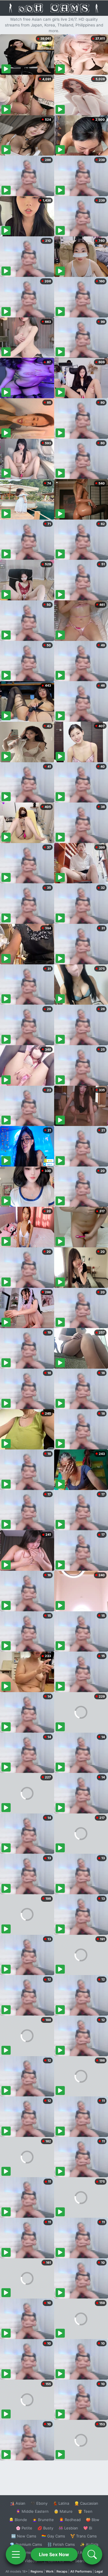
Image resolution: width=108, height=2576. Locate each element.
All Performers (81, 2571)
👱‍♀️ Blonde (18, 2520)
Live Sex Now (54, 2554)
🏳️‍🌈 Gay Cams (53, 2536)
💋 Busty (45, 2528)
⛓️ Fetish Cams (61, 2544)
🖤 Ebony (39, 2503)
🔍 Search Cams (84, 2561)
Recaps (62, 2571)
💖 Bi (88, 2528)
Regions (37, 2571)
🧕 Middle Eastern (32, 2511)
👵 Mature (63, 2511)
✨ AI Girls (89, 2544)
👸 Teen (85, 2511)
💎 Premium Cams (26, 2544)
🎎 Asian (18, 2503)
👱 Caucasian (86, 2503)
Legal (99, 2571)
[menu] (16, 2554)
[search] (92, 2554)
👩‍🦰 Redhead (70, 2520)
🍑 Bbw (93, 2520)
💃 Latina (61, 2503)
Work (50, 2571)
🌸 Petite (24, 2528)
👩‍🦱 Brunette (43, 2520)
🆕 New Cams (24, 2536)
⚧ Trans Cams (84, 2536)
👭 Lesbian (68, 2528)
